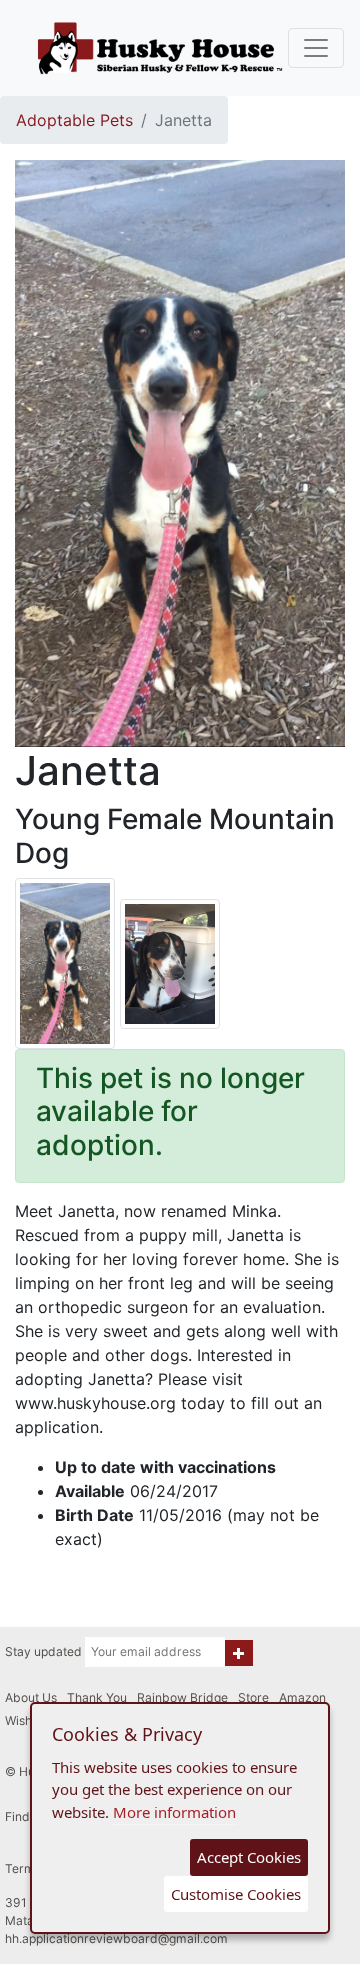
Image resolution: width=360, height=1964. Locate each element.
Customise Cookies (236, 1894)
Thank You (97, 1697)
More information (174, 1812)
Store (253, 1697)
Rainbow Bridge (182, 1697)
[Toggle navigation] (316, 48)
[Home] (160, 48)
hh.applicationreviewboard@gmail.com (116, 1938)
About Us (31, 1697)
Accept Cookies (249, 1857)
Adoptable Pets (74, 120)
